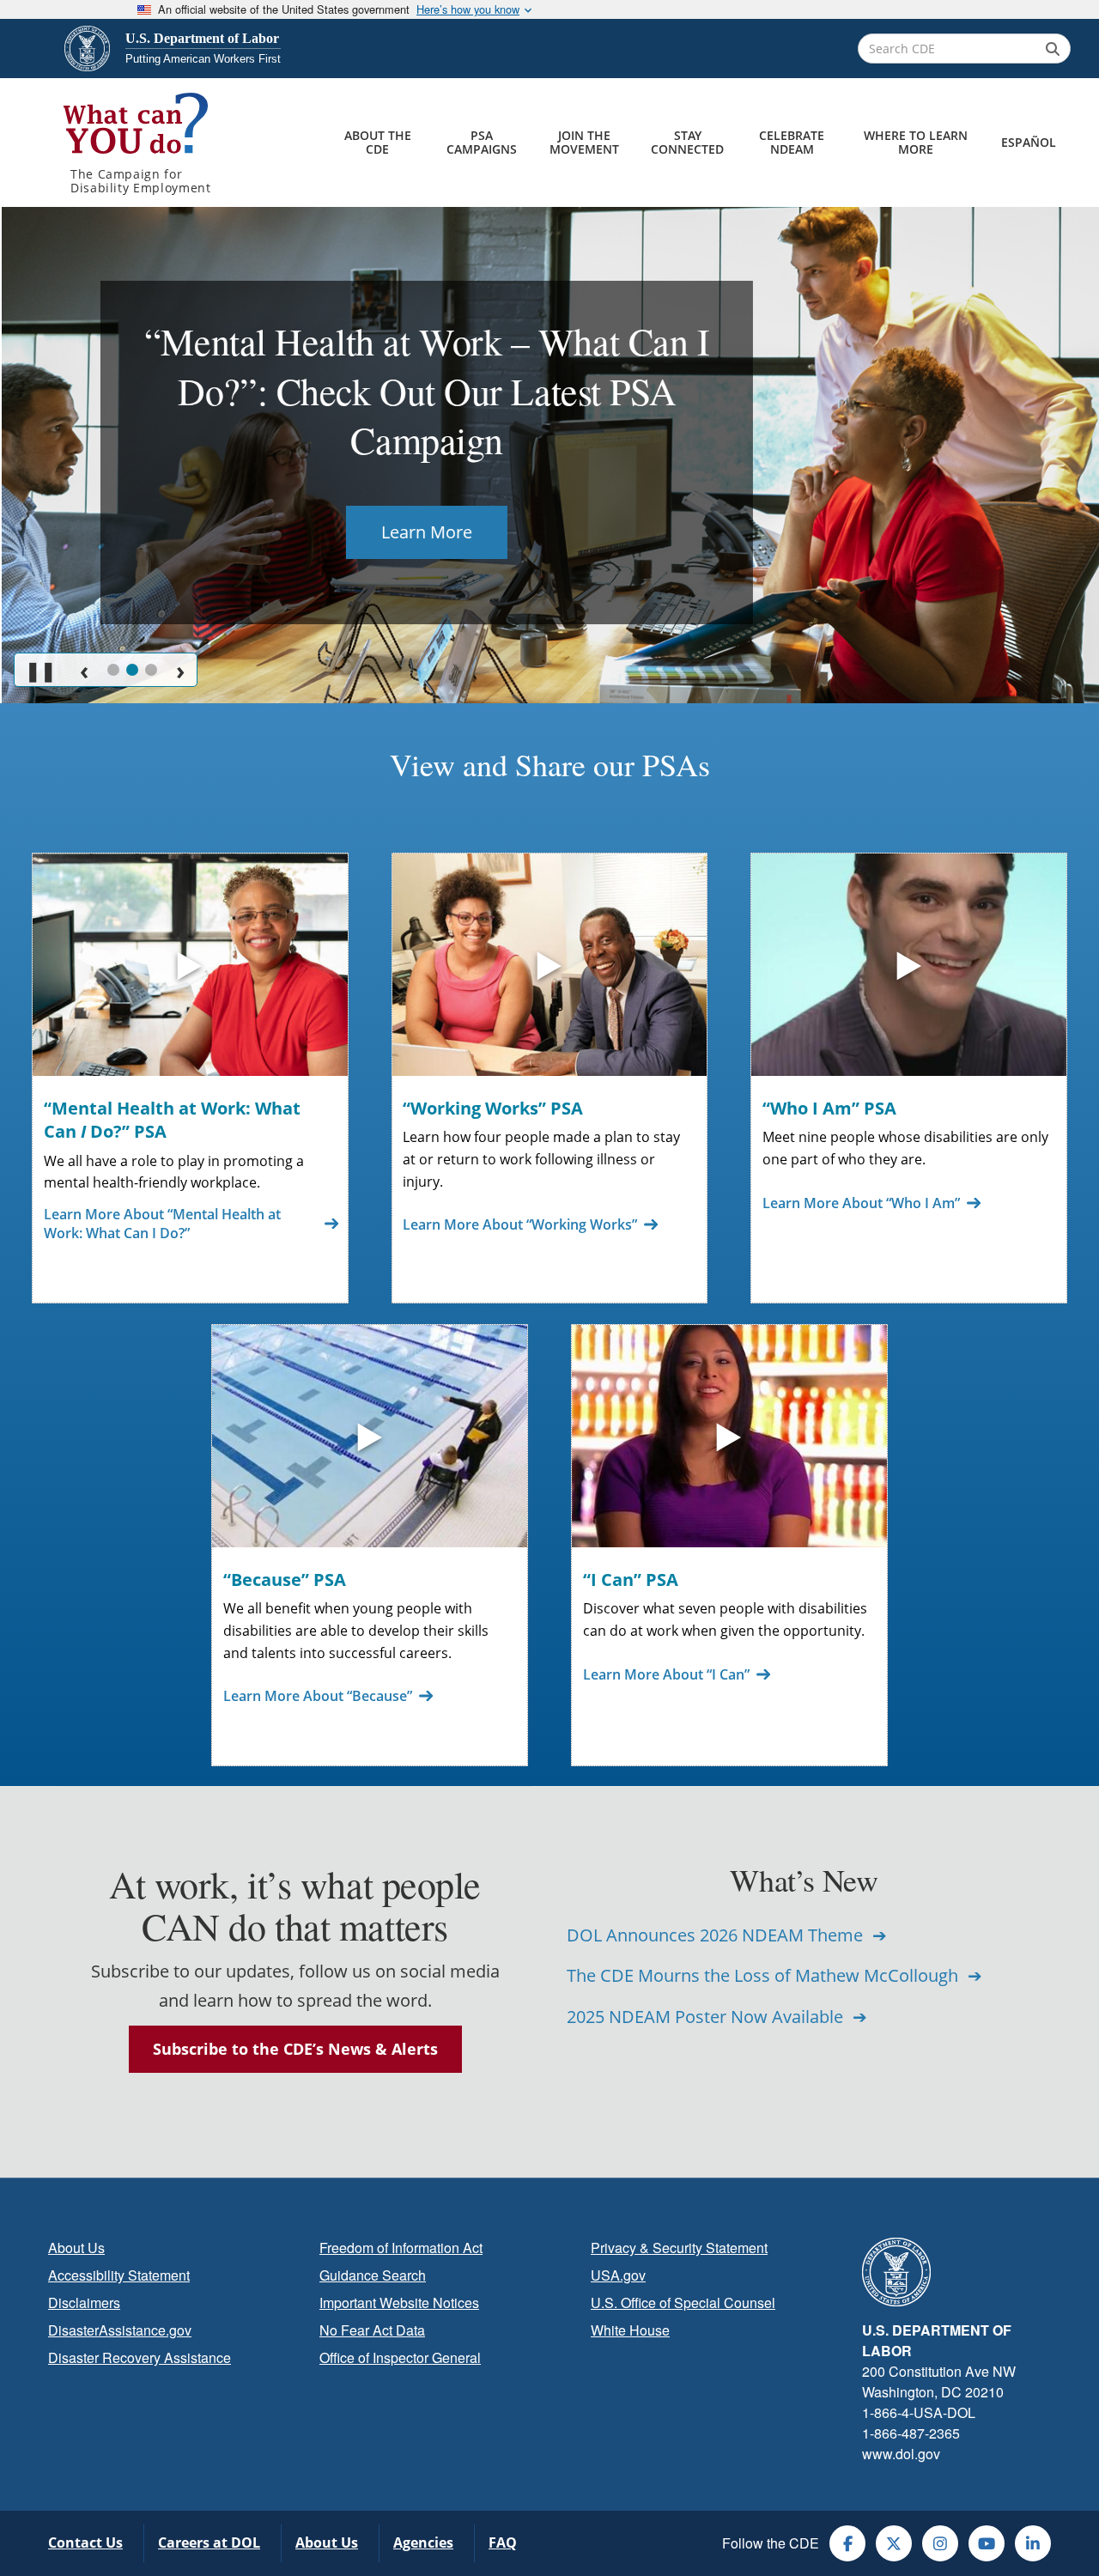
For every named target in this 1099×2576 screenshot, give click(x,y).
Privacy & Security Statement (679, 2248)
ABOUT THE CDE (378, 142)
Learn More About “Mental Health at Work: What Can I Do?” (162, 1224)
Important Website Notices (399, 2303)
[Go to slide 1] (113, 670)
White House (630, 2330)
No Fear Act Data (372, 2330)
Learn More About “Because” (318, 1696)
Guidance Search (373, 2275)
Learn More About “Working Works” (520, 1224)
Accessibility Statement (119, 2275)
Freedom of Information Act (401, 2248)
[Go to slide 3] (151, 670)
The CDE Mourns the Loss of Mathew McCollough (765, 1975)
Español (1029, 142)
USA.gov (618, 2275)
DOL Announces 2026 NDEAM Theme (717, 1935)
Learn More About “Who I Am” (861, 1203)
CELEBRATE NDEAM (792, 142)
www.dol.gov (901, 2454)
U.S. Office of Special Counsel (683, 2303)
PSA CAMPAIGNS (482, 142)
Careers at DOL (209, 2543)
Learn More (425, 532)
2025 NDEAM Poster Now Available (707, 2017)
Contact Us (85, 2543)
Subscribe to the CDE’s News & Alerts (295, 2049)
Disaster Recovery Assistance (140, 2357)
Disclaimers (84, 2303)
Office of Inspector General (400, 2357)
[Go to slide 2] (132, 670)
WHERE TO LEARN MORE (916, 142)
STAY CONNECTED (687, 142)
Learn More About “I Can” (666, 1674)
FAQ (503, 2543)
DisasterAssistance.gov (120, 2330)
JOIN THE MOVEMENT (584, 142)
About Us (76, 2248)
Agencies (423, 2543)
